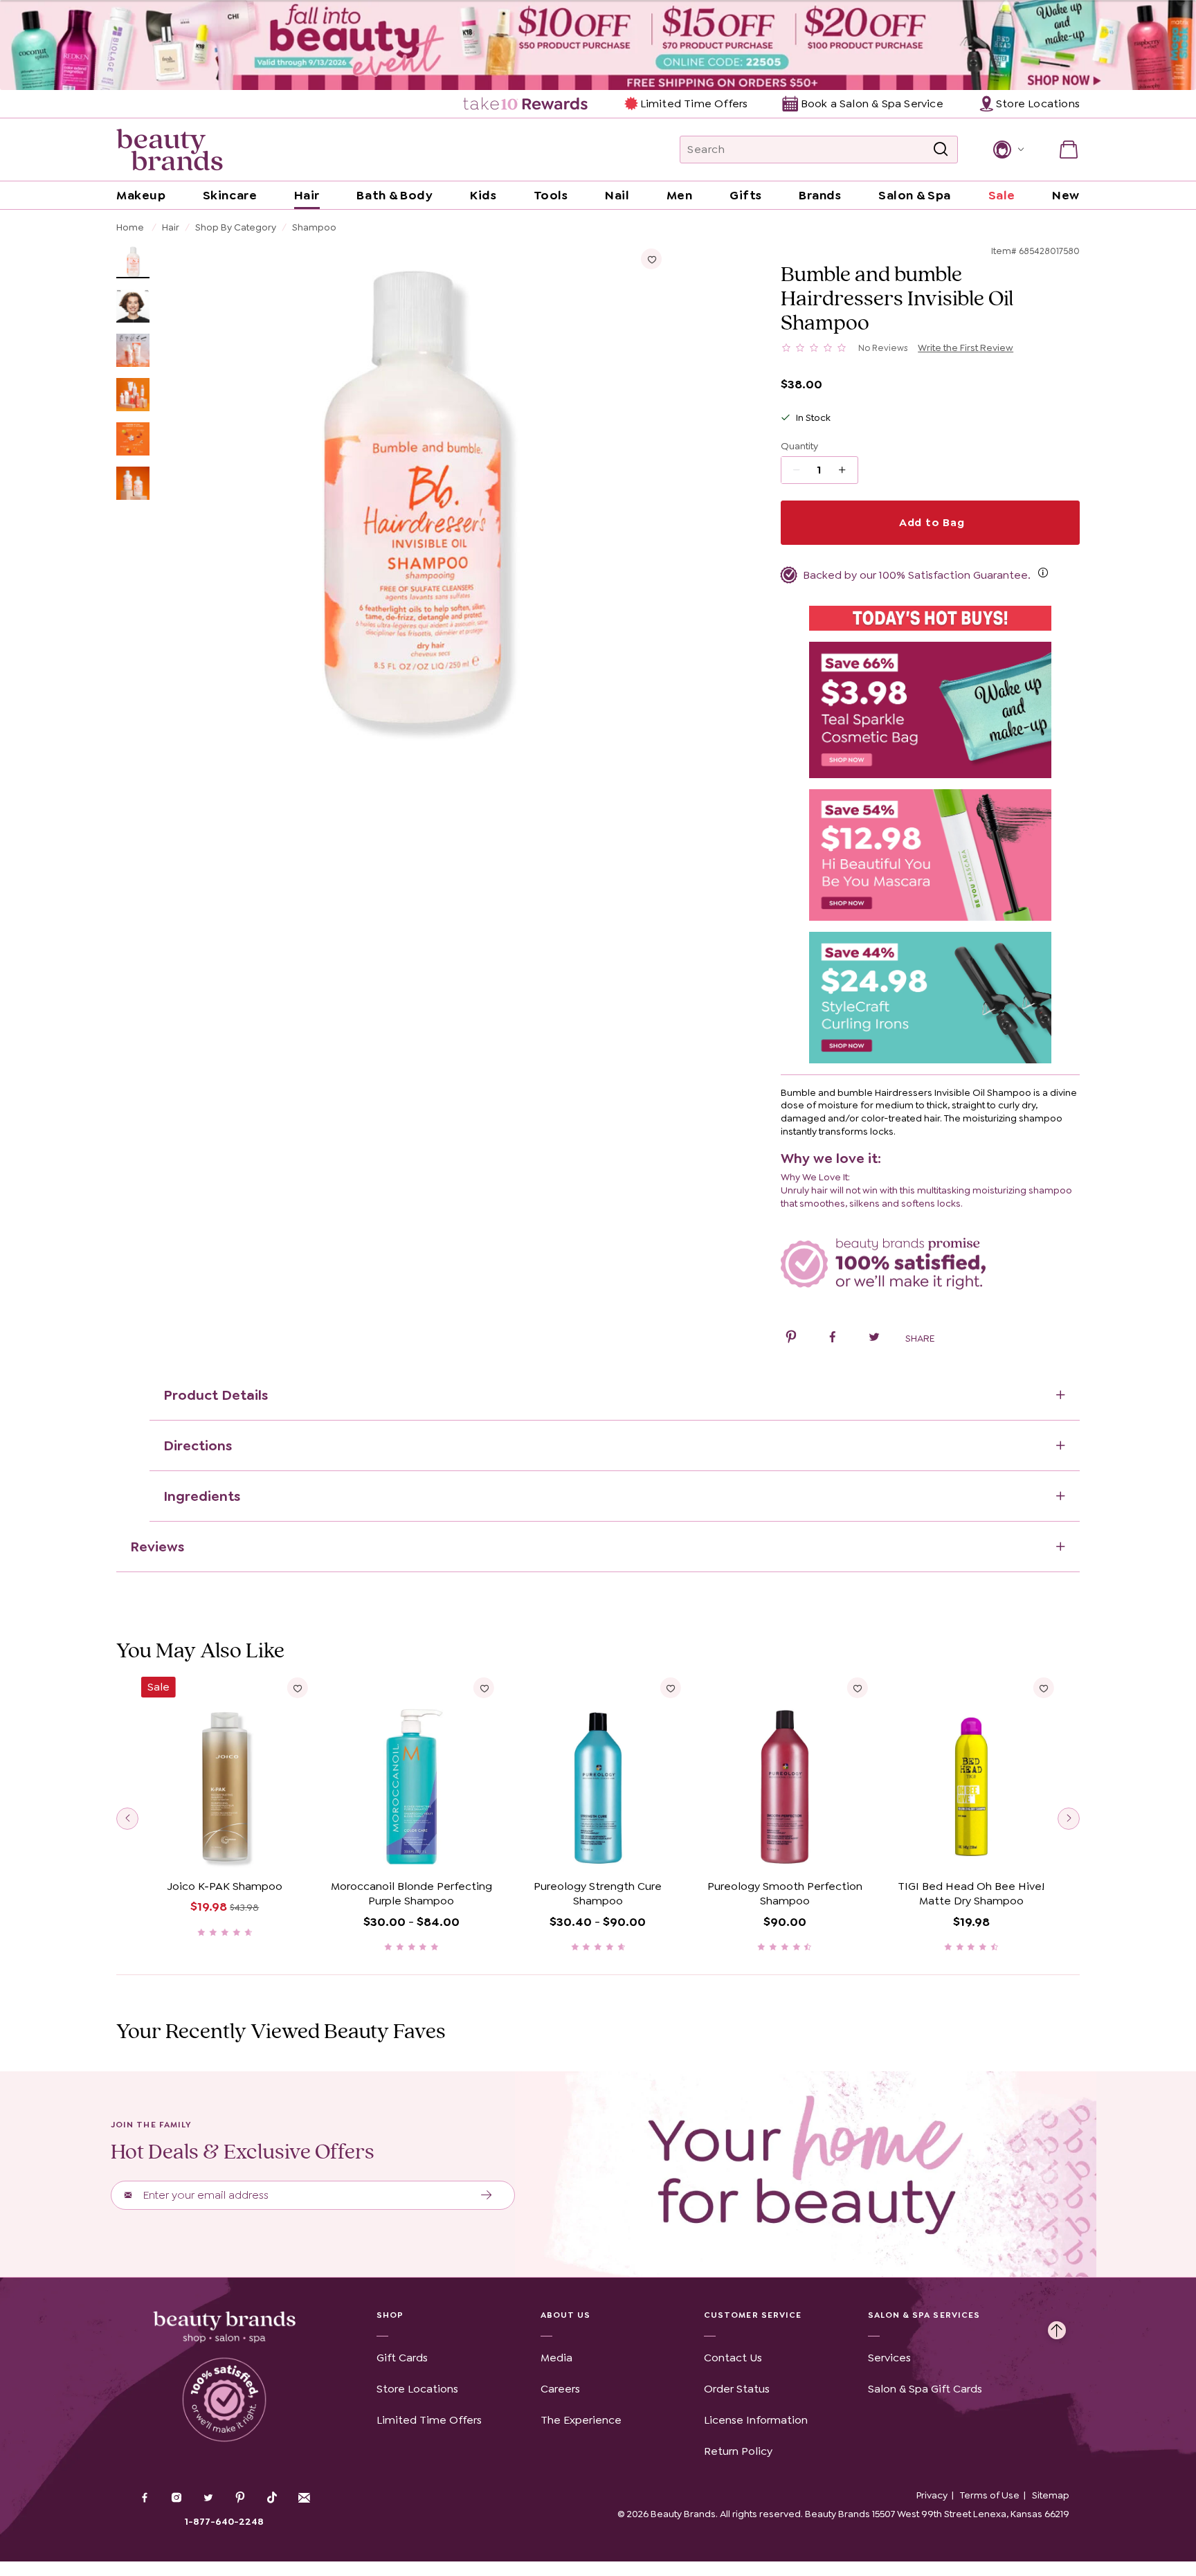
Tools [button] (551, 195)
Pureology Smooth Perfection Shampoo (785, 1894)
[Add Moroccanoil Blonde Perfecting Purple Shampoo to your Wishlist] (484, 1688)
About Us (566, 2315)
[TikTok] (272, 2498)
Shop (390, 2315)
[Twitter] (208, 2499)
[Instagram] (176, 2499)
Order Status (737, 2389)
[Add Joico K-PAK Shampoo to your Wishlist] (298, 1688)
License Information (756, 2420)
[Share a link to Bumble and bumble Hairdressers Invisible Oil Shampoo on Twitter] (874, 1339)
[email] (304, 2498)
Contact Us (733, 2358)
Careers (560, 2389)
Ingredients (202, 1496)
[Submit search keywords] (941, 150)
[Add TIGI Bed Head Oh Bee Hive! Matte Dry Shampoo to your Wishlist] (1044, 1688)
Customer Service (753, 2315)
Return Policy (738, 2451)
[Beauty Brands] (170, 150)
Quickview (225, 1852)
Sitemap (1051, 2495)
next (1069, 1819)
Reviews (157, 1547)
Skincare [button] (230, 195)
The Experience (581, 2420)
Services (889, 2358)
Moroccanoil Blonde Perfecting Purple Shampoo (411, 1894)
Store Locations (417, 2389)
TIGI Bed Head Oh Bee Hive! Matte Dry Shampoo (971, 1894)
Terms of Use (990, 2495)
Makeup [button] (141, 195)
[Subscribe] (487, 2195)
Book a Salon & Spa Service (872, 103)
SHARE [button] (920, 1338)
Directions (198, 1445)
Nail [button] (617, 195)
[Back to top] (1057, 2327)
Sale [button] (1002, 195)
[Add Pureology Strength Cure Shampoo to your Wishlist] (671, 1688)
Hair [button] (307, 195)
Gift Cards (402, 2358)
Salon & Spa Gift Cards (925, 2389)
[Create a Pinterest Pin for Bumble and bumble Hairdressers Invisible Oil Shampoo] (791, 1339)
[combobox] (819, 150)
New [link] (1066, 195)
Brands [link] (820, 195)
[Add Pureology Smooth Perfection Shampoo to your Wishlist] (857, 1688)
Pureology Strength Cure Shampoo (598, 1894)
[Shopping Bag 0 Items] (1069, 150)
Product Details (216, 1395)
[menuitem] (526, 104)
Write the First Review (966, 348)
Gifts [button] (746, 195)
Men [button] (680, 195)
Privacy (932, 2495)
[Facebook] (145, 2499)
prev (127, 1819)
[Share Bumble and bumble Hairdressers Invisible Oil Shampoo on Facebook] (833, 1339)
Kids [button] (483, 195)
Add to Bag (930, 522)
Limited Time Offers (694, 103)
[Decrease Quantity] (847, 470)
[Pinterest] (240, 2499)
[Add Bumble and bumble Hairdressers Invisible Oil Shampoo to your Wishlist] (651, 259)
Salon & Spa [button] (915, 195)
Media (556, 2358)
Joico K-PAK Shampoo (225, 1886)
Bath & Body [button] (395, 195)
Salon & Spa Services (924, 2315)
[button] (1007, 150)
